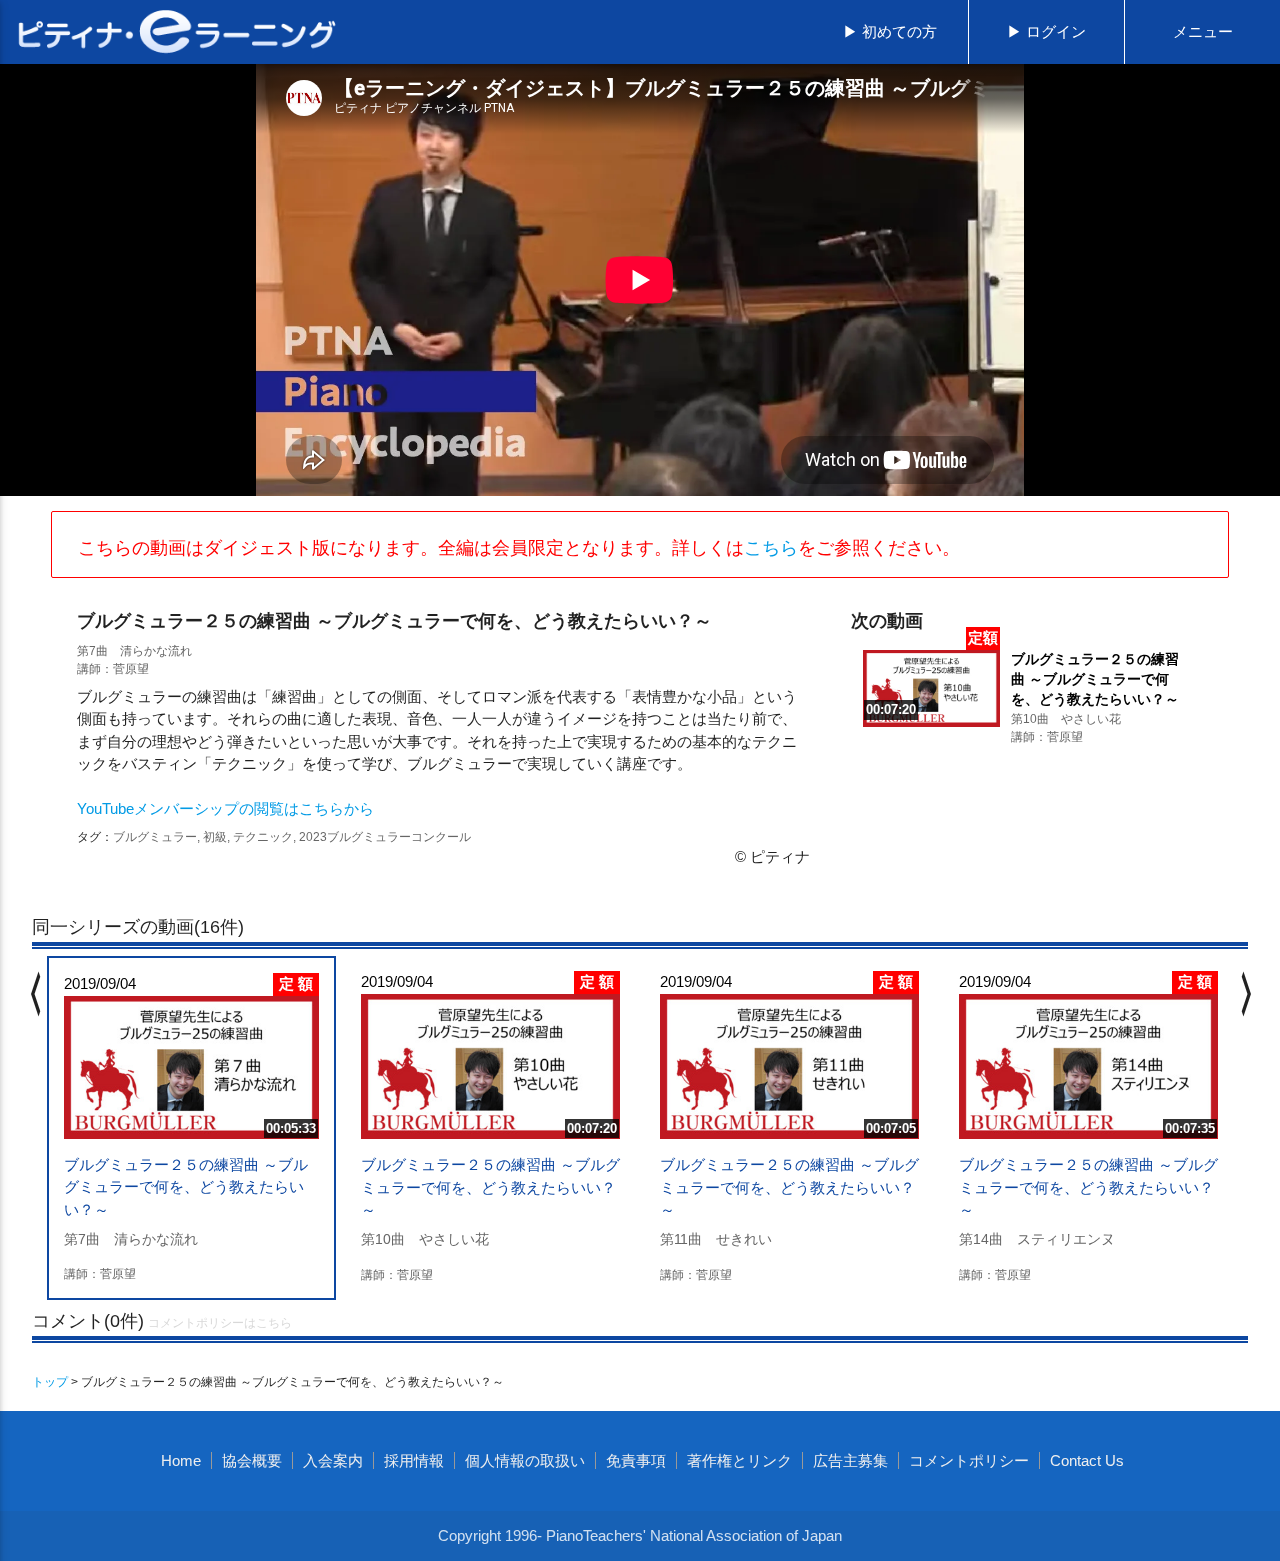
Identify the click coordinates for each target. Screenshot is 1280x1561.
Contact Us (1087, 1460)
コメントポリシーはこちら (220, 1323)
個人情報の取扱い (525, 1460)
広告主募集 (850, 1460)
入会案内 (333, 1460)
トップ (50, 1382)
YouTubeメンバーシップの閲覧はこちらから (225, 808)
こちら (771, 548)
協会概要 (252, 1460)
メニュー (1203, 31)
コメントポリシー (969, 1460)
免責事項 (636, 1460)
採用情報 (414, 1460)
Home (181, 1460)
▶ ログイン (1046, 31)
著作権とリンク (739, 1460)
